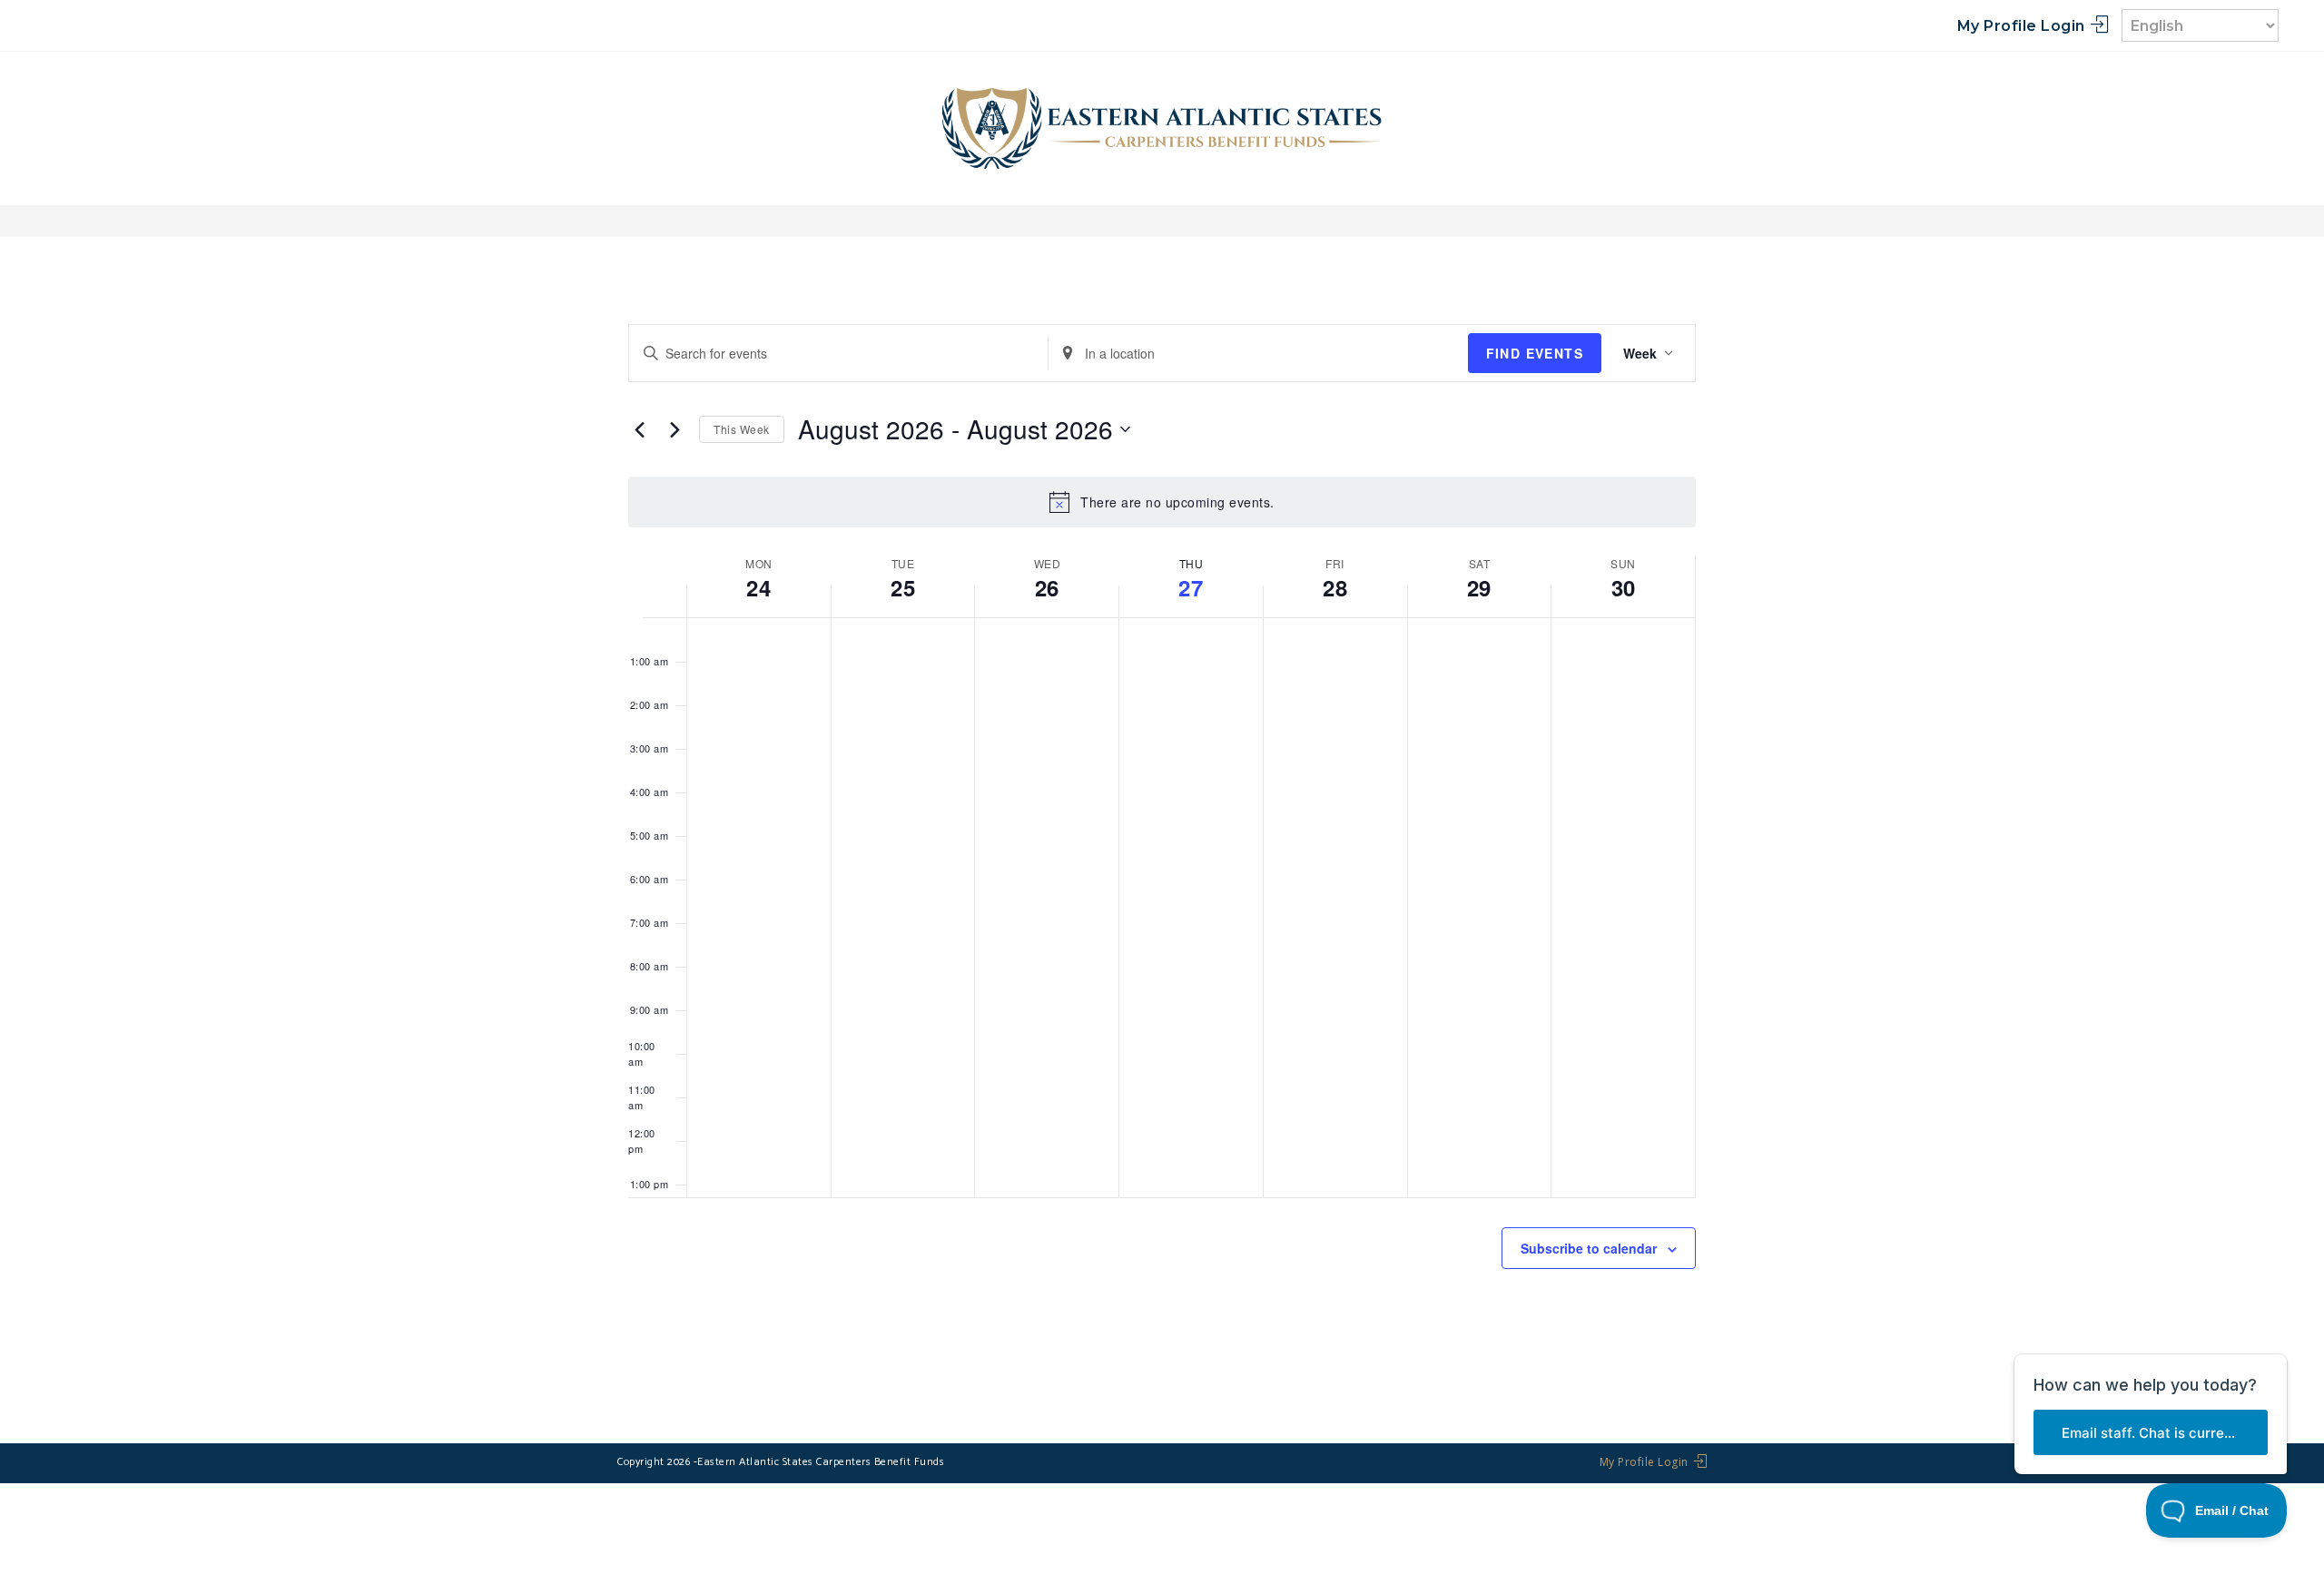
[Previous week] (639, 429)
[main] (1162, 841)
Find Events (1535, 353)
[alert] (1162, 502)
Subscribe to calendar (1589, 1248)
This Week (742, 429)
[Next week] (675, 429)
